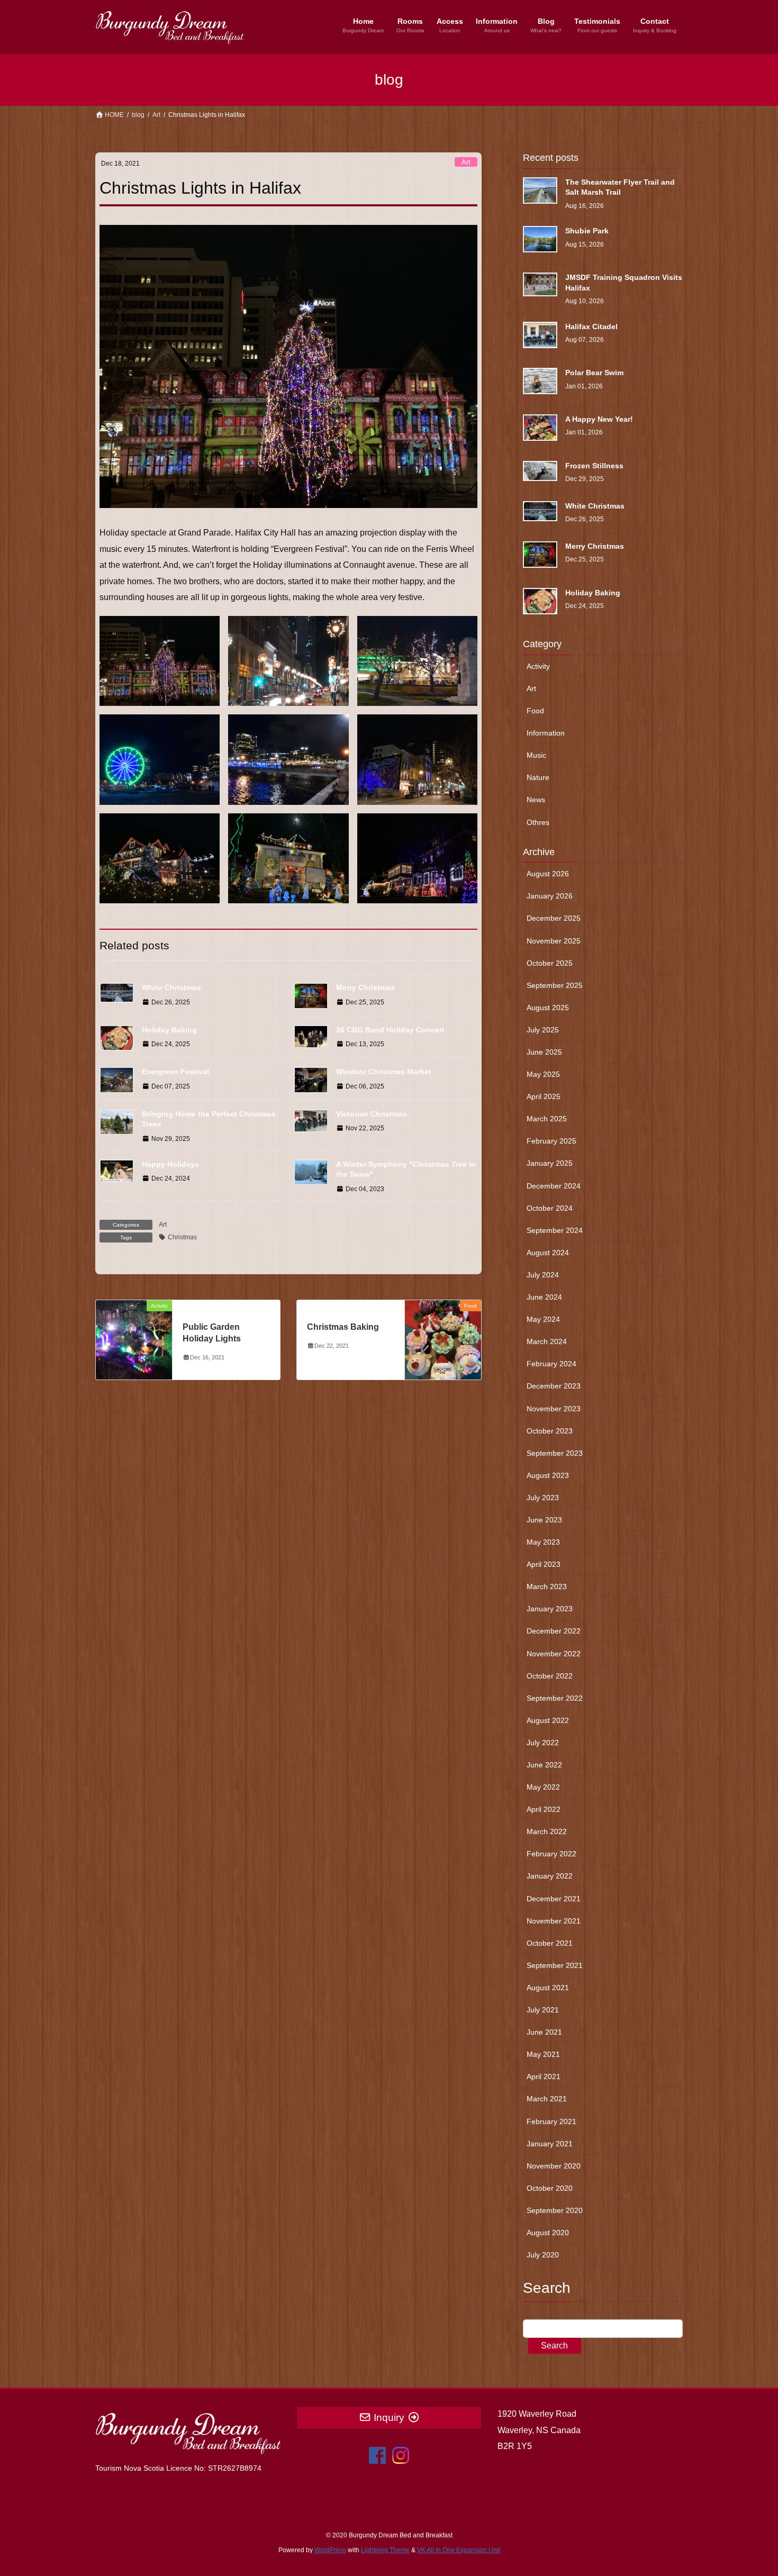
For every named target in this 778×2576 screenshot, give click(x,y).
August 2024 (548, 1253)
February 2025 (551, 1141)
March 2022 (547, 1831)
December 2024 (554, 1186)
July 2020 (543, 2255)
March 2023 (547, 1586)
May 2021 (543, 2054)
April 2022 (544, 1809)
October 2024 (550, 1208)
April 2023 (544, 1564)
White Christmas (171, 987)
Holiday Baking (169, 1030)
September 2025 (555, 985)
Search (554, 2346)
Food (535, 711)
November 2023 (554, 1409)
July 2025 (543, 1030)
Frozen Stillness (594, 466)
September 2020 (555, 2210)
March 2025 (547, 1119)
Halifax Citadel (591, 326)
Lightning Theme (385, 2550)
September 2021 (555, 1965)
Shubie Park (587, 231)
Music (536, 755)
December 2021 (554, 1899)
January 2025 (550, 1163)
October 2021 (550, 1943)
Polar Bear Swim (594, 373)
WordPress (330, 2550)
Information (546, 733)
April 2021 (544, 2076)
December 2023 (554, 1386)
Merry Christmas (365, 987)
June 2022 (544, 1765)
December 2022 (554, 1631)
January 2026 (550, 896)
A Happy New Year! (599, 419)
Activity (538, 666)
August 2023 (548, 1475)
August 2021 (548, 1988)
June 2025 (544, 1052)
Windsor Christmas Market (384, 1072)
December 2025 (554, 918)
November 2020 (554, 2166)
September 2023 (555, 1453)
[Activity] (134, 1339)
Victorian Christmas (372, 1114)
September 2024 (555, 1230)
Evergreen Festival (175, 1072)
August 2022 (548, 1720)
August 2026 (548, 874)
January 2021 (550, 2144)
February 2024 (551, 1364)
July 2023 (543, 1498)
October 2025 (550, 963)
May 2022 (543, 1787)
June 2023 (544, 1520)
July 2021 (543, 2010)
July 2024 (543, 1275)
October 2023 (550, 1431)
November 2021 (554, 1921)
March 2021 (547, 2099)
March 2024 (547, 1341)
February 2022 (551, 1854)
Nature (538, 777)
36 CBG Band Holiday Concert (390, 1030)
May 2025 (543, 1074)
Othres (538, 822)
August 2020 (548, 2233)
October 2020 (550, 2188)
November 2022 (554, 1654)
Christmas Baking (343, 1327)
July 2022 (543, 1743)
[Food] (443, 1339)
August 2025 (548, 1008)
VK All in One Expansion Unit (459, 2550)
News (536, 800)
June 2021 (544, 2032)
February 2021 (551, 2121)
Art (466, 162)
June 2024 (544, 1297)
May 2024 (543, 1319)
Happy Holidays (170, 1164)
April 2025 (544, 1096)
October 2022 (550, 1676)
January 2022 (550, 1876)
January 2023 (550, 1609)
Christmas (182, 1237)
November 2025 (554, 941)
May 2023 (543, 1542)
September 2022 (555, 1698)
